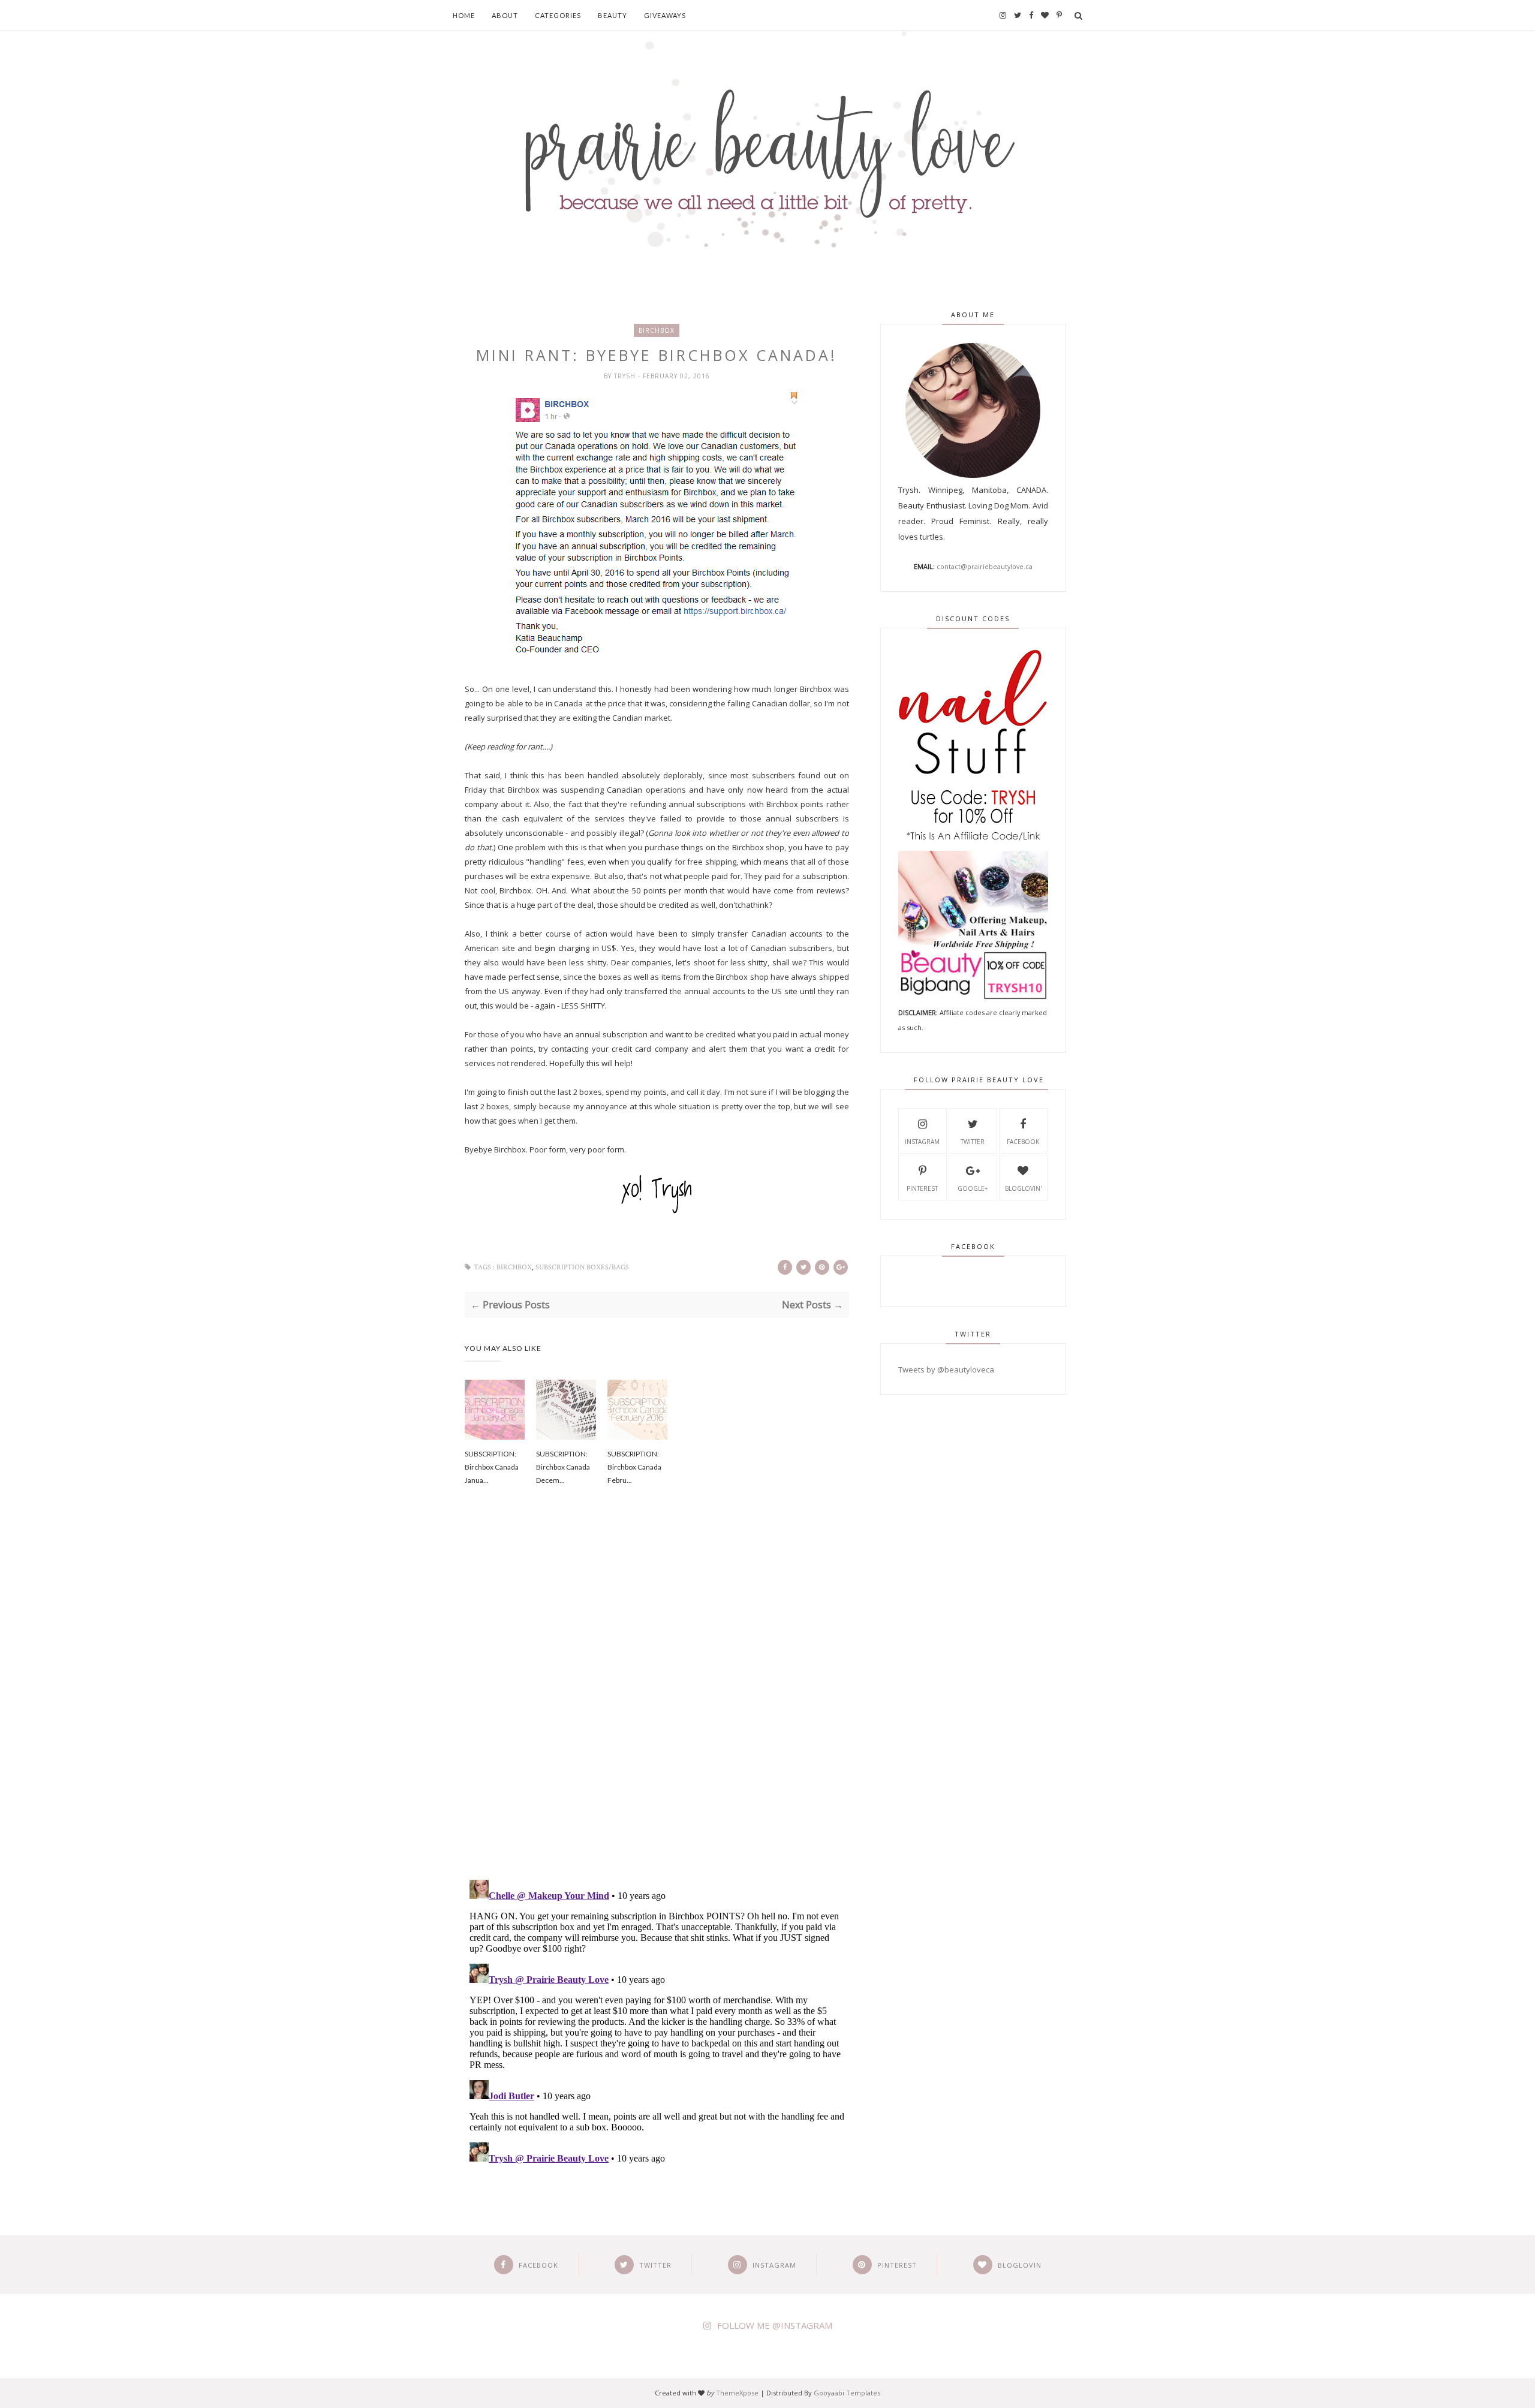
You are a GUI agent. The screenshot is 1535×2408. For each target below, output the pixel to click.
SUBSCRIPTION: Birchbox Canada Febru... (634, 1467)
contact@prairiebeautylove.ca (985, 566)
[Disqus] (657, 1699)
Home (464, 15)
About (505, 15)
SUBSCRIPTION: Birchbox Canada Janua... (492, 1467)
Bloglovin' (1023, 1188)
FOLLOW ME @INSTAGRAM (775, 2325)
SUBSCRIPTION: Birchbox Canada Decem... (563, 1467)
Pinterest (922, 1188)
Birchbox (657, 330)
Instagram (922, 1142)
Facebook (1023, 1142)
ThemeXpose (737, 2393)
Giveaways (665, 15)
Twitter (973, 1142)
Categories (558, 15)
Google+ (973, 1188)
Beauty (613, 15)
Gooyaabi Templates (847, 2393)
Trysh (626, 376)
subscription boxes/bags (582, 1267)
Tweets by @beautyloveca (946, 1369)
